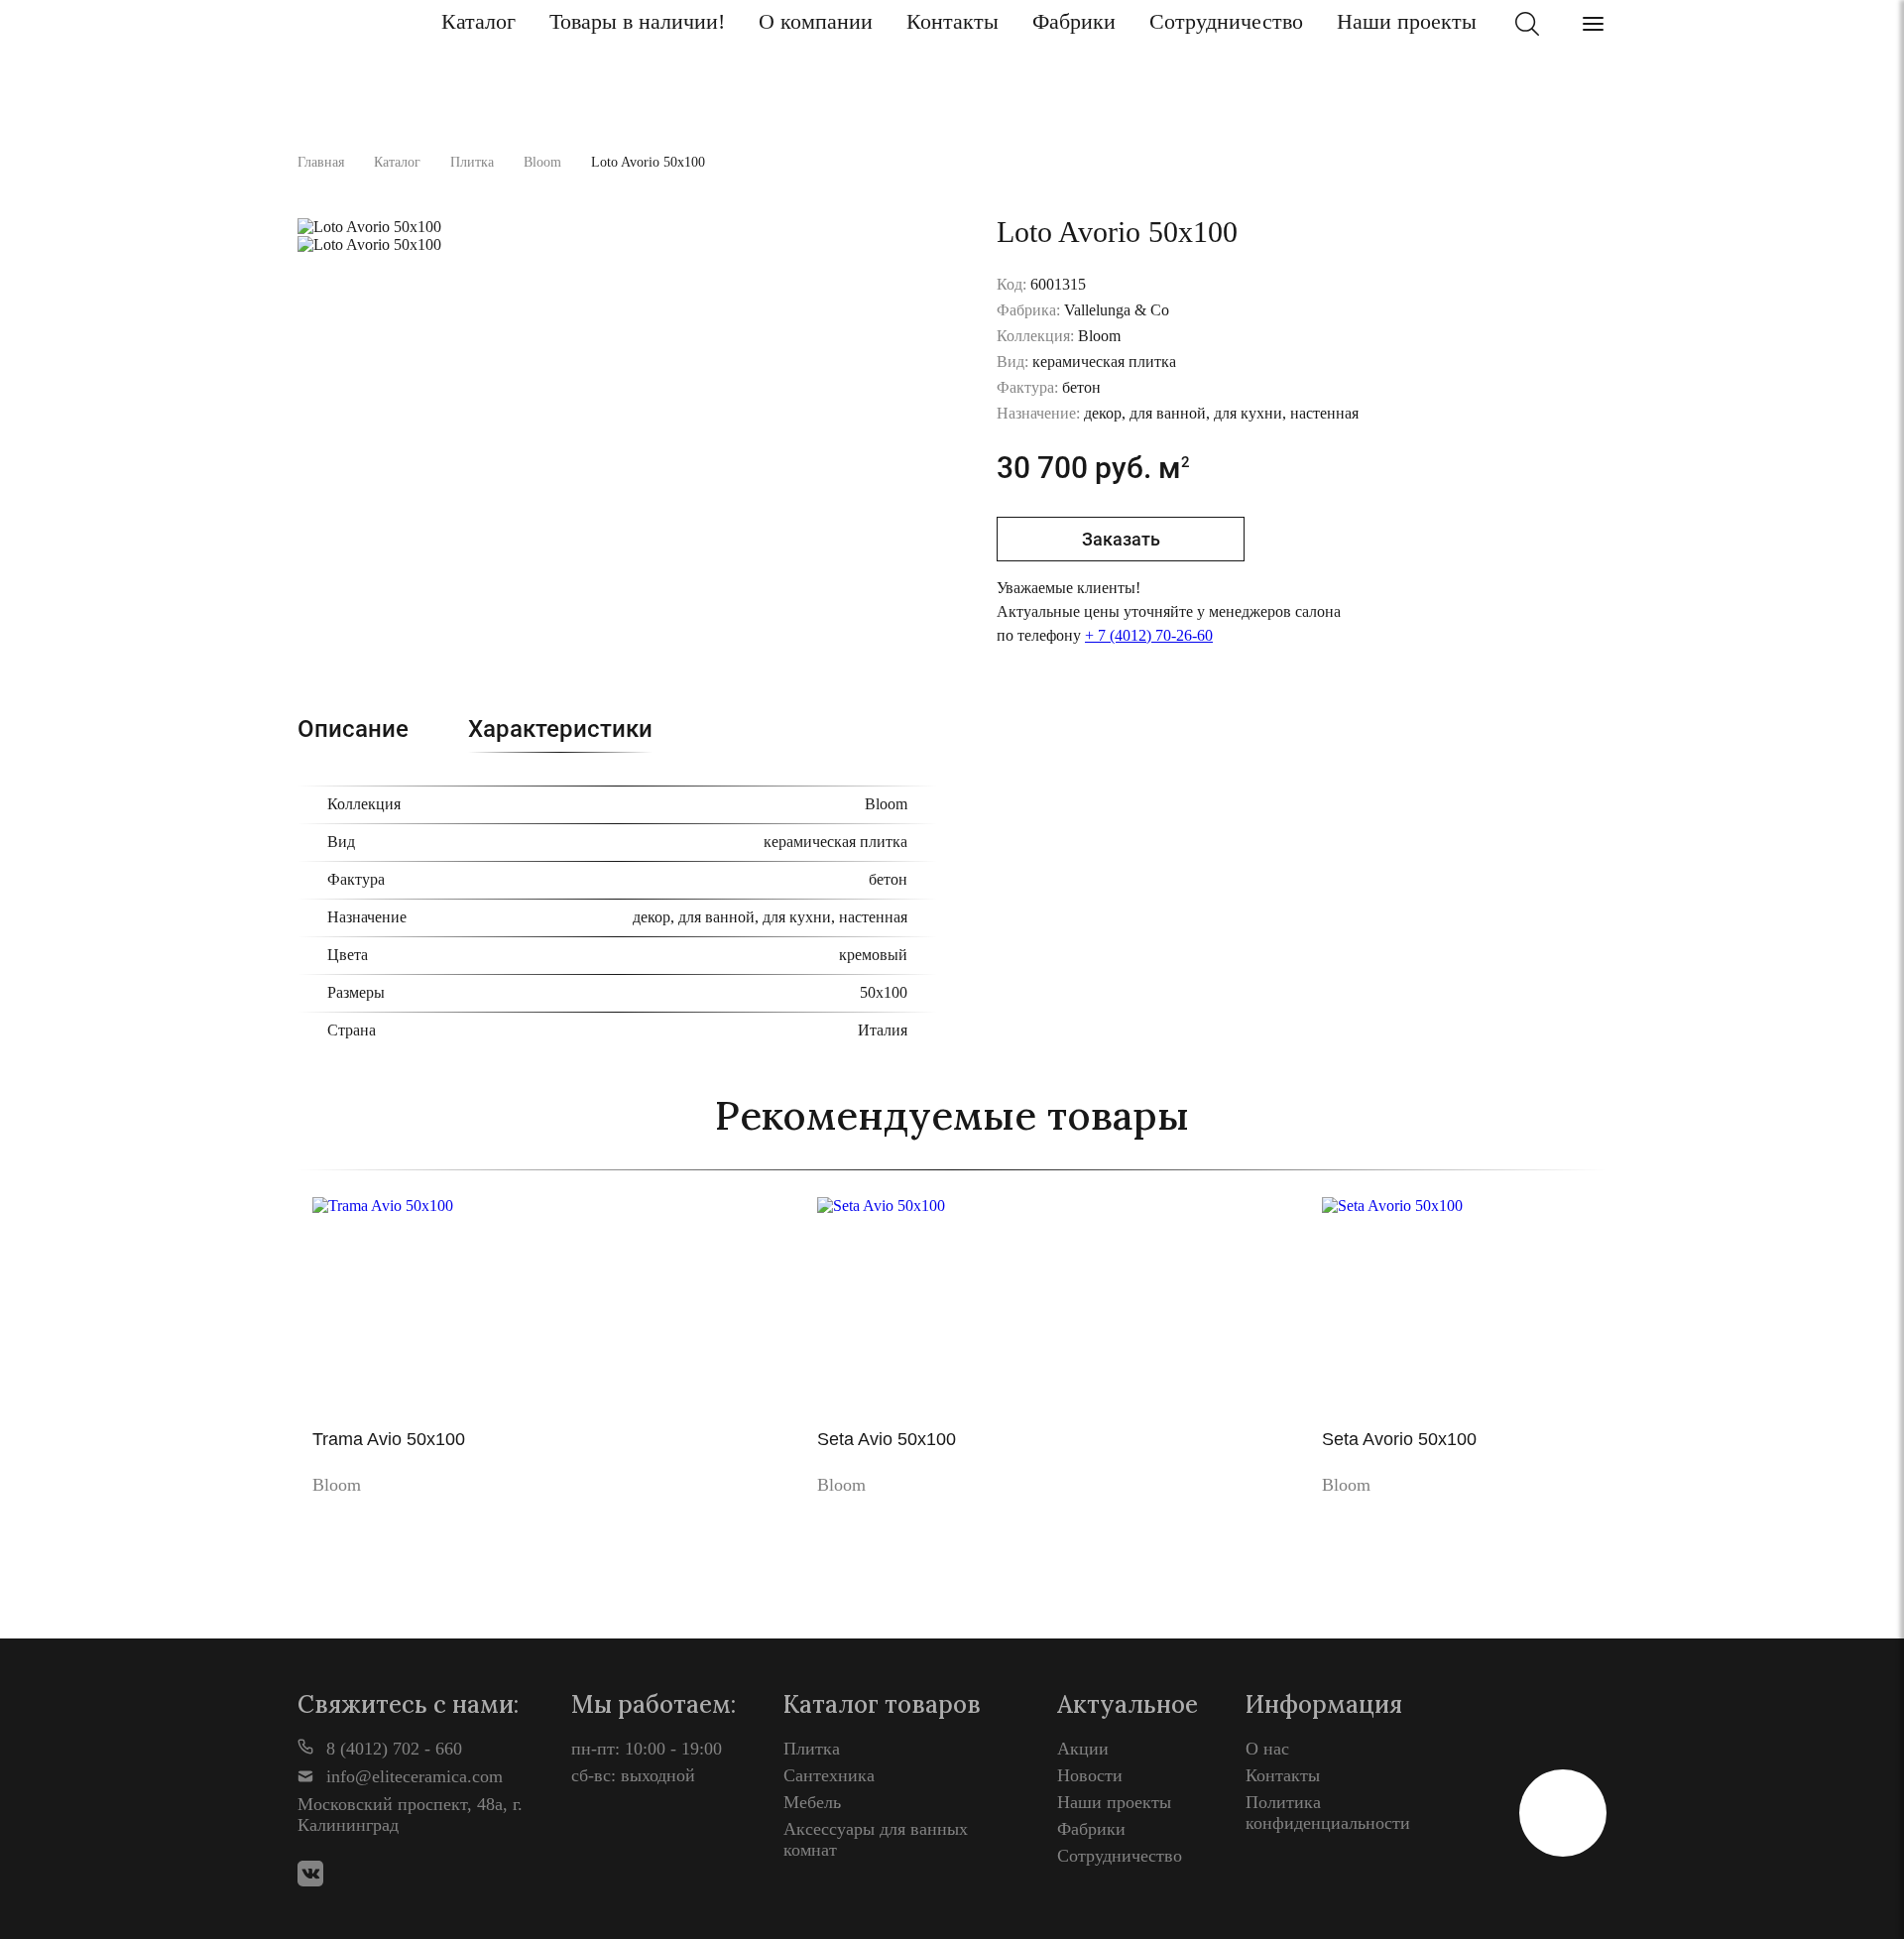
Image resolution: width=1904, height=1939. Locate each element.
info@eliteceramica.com (412, 1776)
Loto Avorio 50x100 (648, 162)
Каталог (478, 21)
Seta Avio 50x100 (887, 1439)
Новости (1090, 1775)
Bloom (542, 162)
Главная (321, 162)
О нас (1267, 1749)
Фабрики (1074, 21)
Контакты (952, 21)
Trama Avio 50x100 (389, 1439)
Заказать (1121, 539)
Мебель (812, 1802)
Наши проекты (1407, 21)
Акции (1083, 1749)
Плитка (472, 162)
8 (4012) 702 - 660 (392, 1749)
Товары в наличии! (637, 21)
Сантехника (829, 1775)
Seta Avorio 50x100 (1399, 1439)
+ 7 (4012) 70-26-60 (1149, 635)
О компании (816, 21)
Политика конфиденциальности (1328, 1813)
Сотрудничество (1226, 21)
